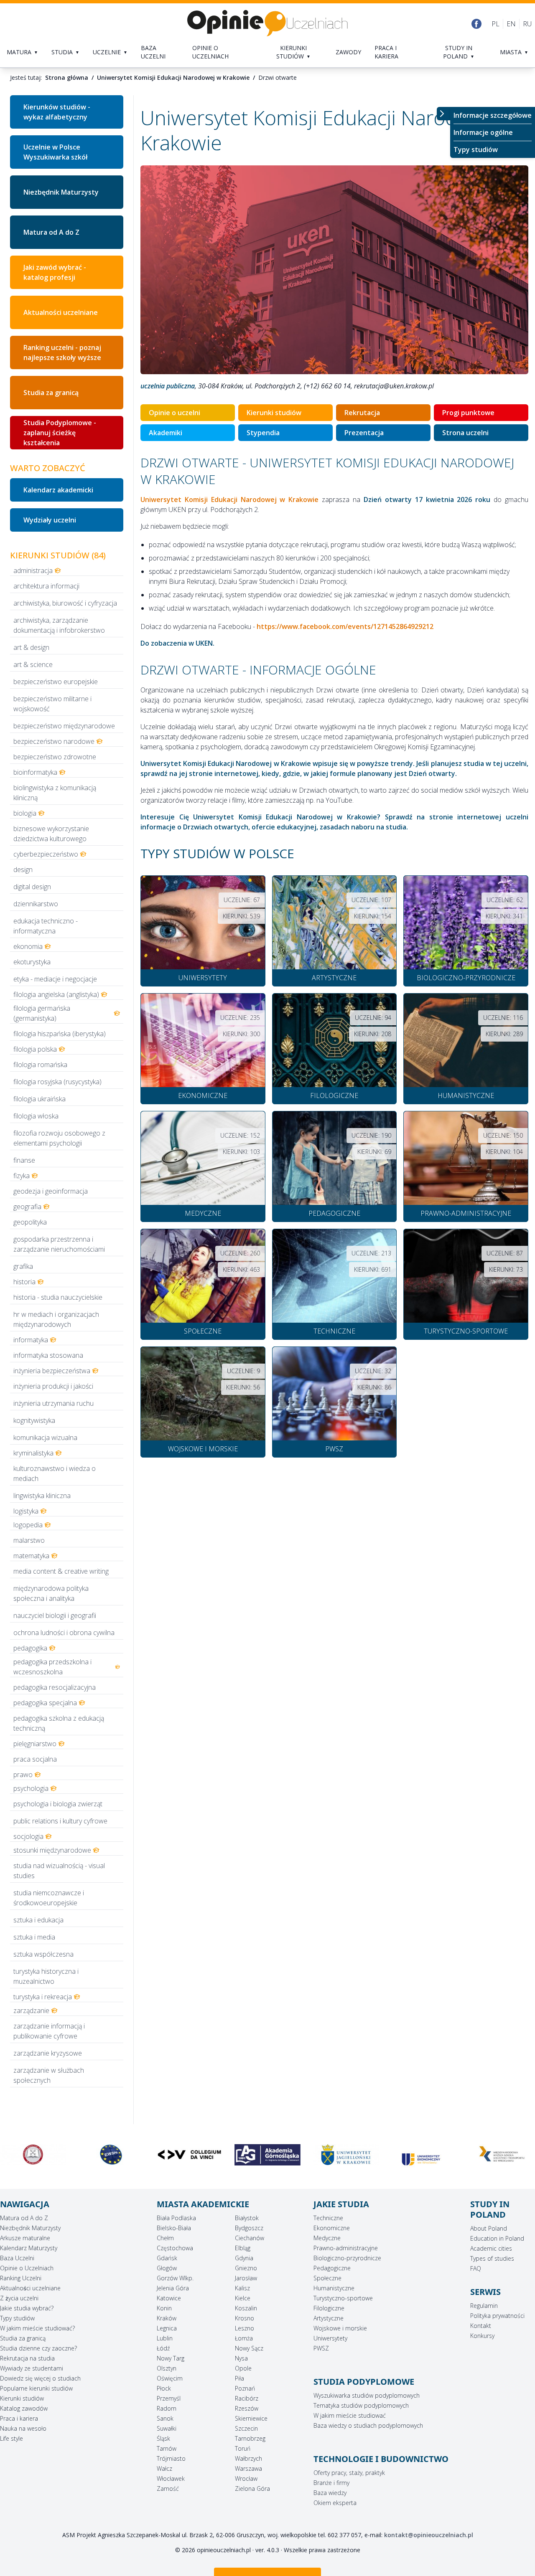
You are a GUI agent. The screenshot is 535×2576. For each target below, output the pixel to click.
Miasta (511, 52)
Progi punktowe (468, 413)
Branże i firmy (331, 2483)
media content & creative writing (61, 1571)
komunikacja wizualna (45, 1438)
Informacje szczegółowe (493, 115)
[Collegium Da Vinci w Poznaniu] (111, 2155)
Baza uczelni (153, 52)
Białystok (247, 2218)
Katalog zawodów (24, 2408)
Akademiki (166, 433)
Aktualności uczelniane (61, 312)
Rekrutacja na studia (27, 2358)
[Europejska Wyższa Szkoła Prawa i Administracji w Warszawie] (33, 2155)
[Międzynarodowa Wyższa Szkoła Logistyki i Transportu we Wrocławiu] (424, 2155)
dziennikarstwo (36, 904)
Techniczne (328, 2218)
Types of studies (492, 2258)
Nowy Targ (171, 2358)
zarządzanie (31, 2011)
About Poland (489, 2228)
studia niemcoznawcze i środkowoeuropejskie (49, 1898)
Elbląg (243, 2248)
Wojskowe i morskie (340, 2328)
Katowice (169, 2298)
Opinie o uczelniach (210, 52)
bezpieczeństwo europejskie (56, 682)
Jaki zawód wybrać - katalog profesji (55, 272)
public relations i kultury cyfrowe (60, 1821)
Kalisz (242, 2288)
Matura (19, 52)
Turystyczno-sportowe (343, 2298)
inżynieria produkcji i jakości (53, 1386)
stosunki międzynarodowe (52, 1850)
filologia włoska (36, 1116)
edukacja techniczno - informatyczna (46, 926)
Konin (164, 2308)
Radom (167, 2408)
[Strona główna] (267, 24)
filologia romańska (40, 1065)
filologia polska (35, 1049)
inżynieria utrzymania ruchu (53, 1403)
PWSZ (321, 2348)
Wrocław (246, 2478)
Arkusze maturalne (25, 2238)
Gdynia (244, 2258)
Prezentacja (364, 433)
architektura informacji (46, 586)
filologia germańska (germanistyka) (42, 1013)
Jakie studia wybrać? (27, 2308)
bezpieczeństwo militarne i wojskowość (52, 704)
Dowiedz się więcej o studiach (40, 2378)
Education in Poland (497, 2238)
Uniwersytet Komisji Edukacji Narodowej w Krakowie (173, 77)
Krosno (245, 2318)
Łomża (244, 2338)
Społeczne (327, 2278)
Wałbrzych (248, 2458)
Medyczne (327, 2238)
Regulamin (484, 2306)
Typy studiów (476, 150)
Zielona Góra (252, 2489)
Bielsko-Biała (174, 2228)
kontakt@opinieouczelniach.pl (429, 2535)
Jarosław (246, 2278)
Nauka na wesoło (23, 2428)
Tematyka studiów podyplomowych (361, 2405)
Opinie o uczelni (175, 413)
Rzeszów (247, 2408)
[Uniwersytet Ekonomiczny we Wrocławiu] (346, 2160)
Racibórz (247, 2398)
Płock (164, 2388)
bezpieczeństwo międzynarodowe (64, 726)
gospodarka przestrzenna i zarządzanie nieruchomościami (59, 1244)
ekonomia (28, 946)
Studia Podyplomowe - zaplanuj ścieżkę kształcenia (60, 433)
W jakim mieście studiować (350, 2415)
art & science (33, 664)
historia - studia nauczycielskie (58, 1297)
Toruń (243, 2448)
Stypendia (263, 433)
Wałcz (164, 2468)
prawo (23, 1775)
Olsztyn (167, 2368)
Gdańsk (167, 2258)
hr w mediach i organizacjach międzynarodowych (56, 1319)
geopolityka (30, 1222)
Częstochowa (175, 2248)
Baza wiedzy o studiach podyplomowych (368, 2425)
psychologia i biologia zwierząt (58, 1804)
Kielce (243, 2298)
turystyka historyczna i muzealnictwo (46, 1976)
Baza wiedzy (330, 2493)
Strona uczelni (465, 433)
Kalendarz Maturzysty (29, 2248)
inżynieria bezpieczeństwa (52, 1371)
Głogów (167, 2268)
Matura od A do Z (51, 232)
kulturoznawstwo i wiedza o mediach (55, 1473)
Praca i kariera (386, 52)
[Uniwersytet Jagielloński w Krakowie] (267, 2155)
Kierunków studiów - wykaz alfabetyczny (57, 112)
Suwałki (167, 2428)
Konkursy (482, 2336)
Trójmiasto (171, 2458)
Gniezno (246, 2268)
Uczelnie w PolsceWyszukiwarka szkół (55, 152)
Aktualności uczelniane (30, 2288)
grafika (23, 1266)
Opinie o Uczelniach (27, 2268)
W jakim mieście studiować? (37, 2328)
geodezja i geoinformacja (51, 1191)
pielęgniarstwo (35, 1744)
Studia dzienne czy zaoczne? (38, 2348)
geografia (27, 1207)
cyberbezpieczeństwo (46, 854)
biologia (25, 813)
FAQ (476, 2268)
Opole (243, 2368)
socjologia (28, 1836)
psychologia (31, 1788)
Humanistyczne (334, 2288)
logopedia (28, 1525)
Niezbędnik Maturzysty (61, 192)
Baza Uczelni (17, 2258)
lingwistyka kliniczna (42, 1496)
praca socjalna (35, 1759)
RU (527, 24)
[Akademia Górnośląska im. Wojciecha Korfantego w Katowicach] (189, 2155)
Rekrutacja (362, 413)
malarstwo (29, 1540)
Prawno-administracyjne (346, 2248)
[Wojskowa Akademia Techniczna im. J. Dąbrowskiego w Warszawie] (502, 2155)
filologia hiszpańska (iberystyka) (60, 1034)
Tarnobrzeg (250, 2438)
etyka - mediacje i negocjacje (55, 979)
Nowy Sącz (249, 2348)
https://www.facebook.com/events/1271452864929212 (345, 626)
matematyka (31, 1556)
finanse (24, 1160)
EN (511, 24)
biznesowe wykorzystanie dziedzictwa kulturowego (51, 834)
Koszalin (246, 2308)
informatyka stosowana (48, 1355)
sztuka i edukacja (38, 1920)
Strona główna (67, 77)
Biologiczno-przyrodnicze (347, 2258)
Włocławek (171, 2478)
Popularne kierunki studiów (36, 2388)
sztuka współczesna (43, 1954)
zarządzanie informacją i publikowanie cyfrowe (49, 2031)
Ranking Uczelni (21, 2278)
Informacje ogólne (483, 132)
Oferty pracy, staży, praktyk (349, 2473)
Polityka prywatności (497, 2316)
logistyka (26, 1511)
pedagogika (30, 1648)
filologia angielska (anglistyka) (56, 994)
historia (24, 1282)
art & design (31, 647)
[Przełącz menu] (443, 114)
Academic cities (491, 2248)
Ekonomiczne (332, 2228)
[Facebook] (476, 24)
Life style (11, 2438)
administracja (33, 570)
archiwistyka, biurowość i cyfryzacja (65, 603)
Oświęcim (170, 2378)
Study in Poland (458, 52)
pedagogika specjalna (45, 1703)
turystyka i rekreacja (43, 1997)
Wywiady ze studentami (32, 2368)
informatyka (31, 1340)
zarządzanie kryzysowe (48, 2053)
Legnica (167, 2328)
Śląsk (163, 2438)
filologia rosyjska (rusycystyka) (57, 1082)
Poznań (245, 2388)
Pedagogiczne (332, 2268)
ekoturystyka (32, 962)
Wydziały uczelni (50, 520)
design (23, 870)
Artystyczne (329, 2318)
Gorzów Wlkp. (175, 2278)
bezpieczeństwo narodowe (54, 741)
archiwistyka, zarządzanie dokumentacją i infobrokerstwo (59, 625)
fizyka (22, 1176)
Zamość (168, 2489)
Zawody (348, 52)
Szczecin (246, 2428)
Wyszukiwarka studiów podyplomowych (367, 2395)
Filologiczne (329, 2308)
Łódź (163, 2348)
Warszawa (248, 2468)
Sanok (165, 2418)
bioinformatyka (35, 772)
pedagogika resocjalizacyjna (55, 1687)
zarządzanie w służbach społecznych (49, 2075)
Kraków (167, 2318)
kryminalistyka (33, 1453)
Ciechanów (250, 2238)
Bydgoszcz (249, 2228)
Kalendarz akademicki (58, 490)
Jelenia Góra (173, 2288)
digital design (32, 887)
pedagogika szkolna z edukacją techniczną (59, 1723)
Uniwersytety (330, 2338)
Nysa (241, 2358)
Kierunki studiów (292, 52)
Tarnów (167, 2448)
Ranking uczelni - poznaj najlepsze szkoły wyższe (62, 352)
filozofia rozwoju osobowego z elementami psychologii (59, 1138)
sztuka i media (34, 1937)
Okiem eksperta (335, 2503)
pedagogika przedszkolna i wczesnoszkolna (52, 1667)
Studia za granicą (51, 393)
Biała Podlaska (176, 2218)
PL (496, 24)
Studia (62, 52)
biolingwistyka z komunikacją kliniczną (55, 793)
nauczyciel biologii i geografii (55, 1615)
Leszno (245, 2328)
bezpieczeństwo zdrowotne (55, 757)
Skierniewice (251, 2418)
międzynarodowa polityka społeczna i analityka (51, 1593)
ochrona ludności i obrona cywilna (64, 1633)
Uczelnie (107, 52)
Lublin (165, 2338)
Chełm (165, 2238)
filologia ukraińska (39, 1099)
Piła (239, 2378)
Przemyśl (169, 2398)
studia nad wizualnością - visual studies (59, 1871)
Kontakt (481, 2326)
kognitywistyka (34, 1420)
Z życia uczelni (19, 2298)
